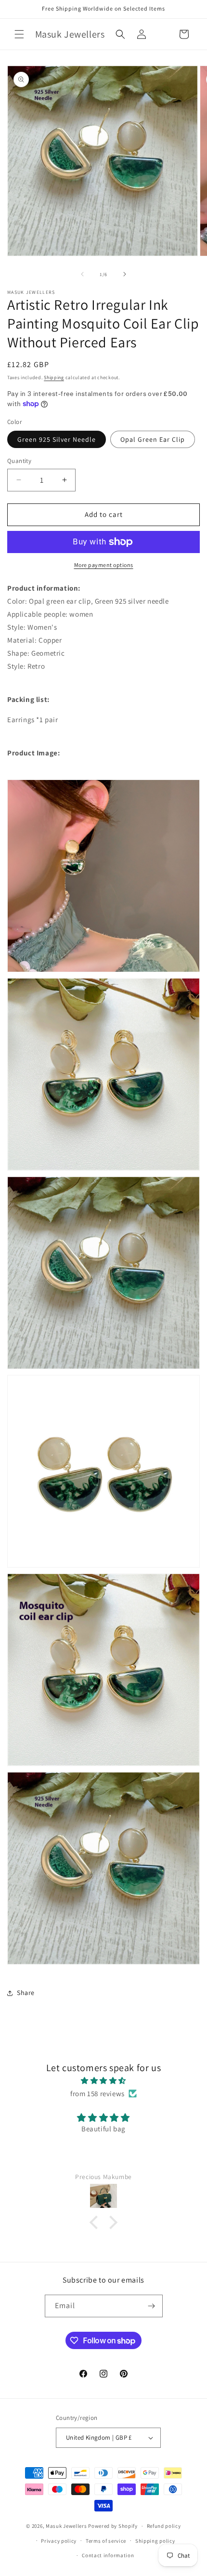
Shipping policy (155, 2541)
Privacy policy (59, 2541)
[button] (19, 34)
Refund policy (164, 2526)
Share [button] (26, 1993)
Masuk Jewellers (66, 2526)
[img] (103, 2081)
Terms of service (106, 2541)
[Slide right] (125, 274)
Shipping (54, 377)
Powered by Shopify (113, 2526)
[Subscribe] (152, 2306)
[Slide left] (82, 274)
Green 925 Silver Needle (57, 439)
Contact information (108, 2555)
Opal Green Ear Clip (153, 439)
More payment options (104, 565)
